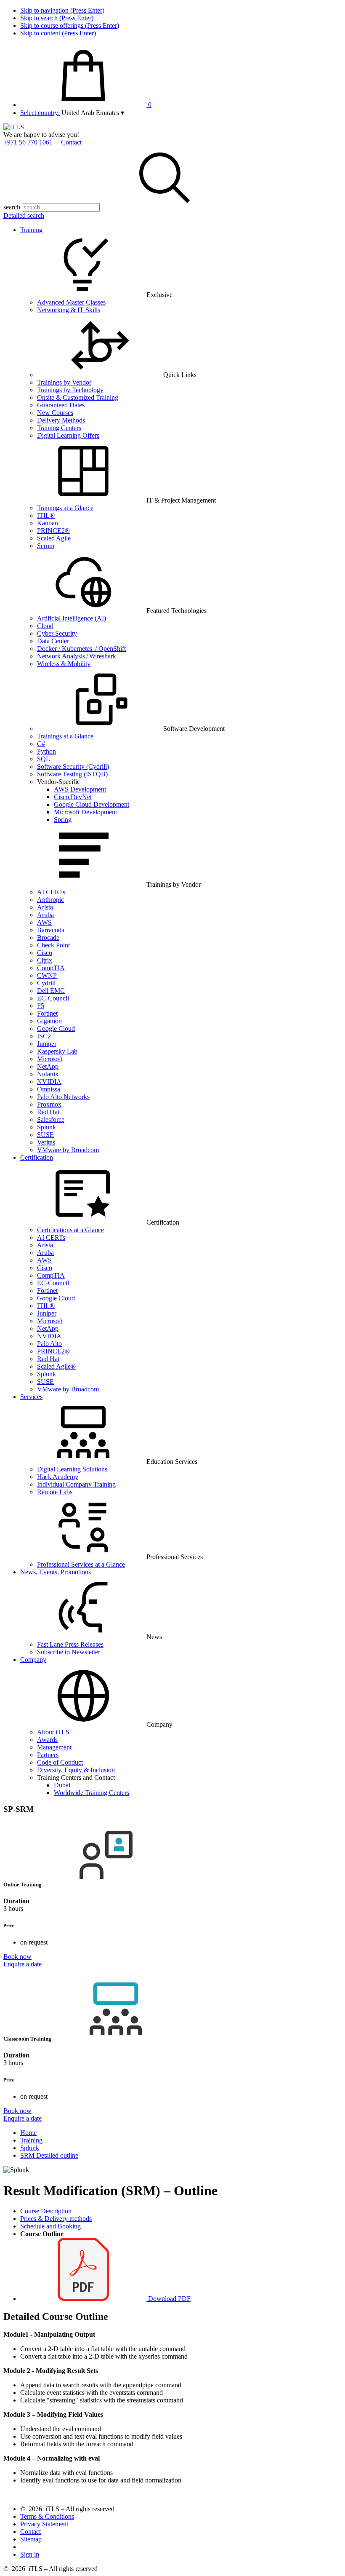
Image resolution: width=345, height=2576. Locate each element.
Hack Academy (58, 1477)
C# (41, 744)
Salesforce (51, 1119)
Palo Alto (49, 1344)
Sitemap (31, 2539)
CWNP (47, 975)
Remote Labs (55, 1492)
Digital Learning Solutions (72, 1469)
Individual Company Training (76, 1484)
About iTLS (53, 1732)
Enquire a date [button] (23, 1964)
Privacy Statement (44, 2524)
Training (31, 230)
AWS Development (80, 789)
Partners (48, 1755)
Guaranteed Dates (61, 405)
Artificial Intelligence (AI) (72, 618)
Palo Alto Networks (63, 1097)
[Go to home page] (14, 127)
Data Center (53, 641)
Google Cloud (56, 1029)
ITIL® (46, 515)
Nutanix (48, 1074)
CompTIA (51, 968)
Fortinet (47, 1013)
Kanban (48, 523)
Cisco (45, 953)
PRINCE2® (53, 531)
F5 (41, 1006)
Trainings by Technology (70, 390)
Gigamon (49, 1021)
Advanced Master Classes (71, 302)
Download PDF (169, 2299)
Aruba (45, 915)
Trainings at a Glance (65, 508)
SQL (44, 759)
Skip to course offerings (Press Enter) (70, 25)
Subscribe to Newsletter (69, 1652)
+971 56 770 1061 (28, 142)
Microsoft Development (85, 812)
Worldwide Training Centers (92, 1793)
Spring (63, 820)
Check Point (53, 945)
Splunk (46, 1127)
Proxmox (49, 1104)
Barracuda (51, 930)
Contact (71, 142)
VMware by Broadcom (68, 1150)
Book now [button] (17, 1957)
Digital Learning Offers (68, 435)
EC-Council (53, 998)
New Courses (55, 413)
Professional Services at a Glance (81, 1564)
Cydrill (46, 983)
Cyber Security (57, 633)
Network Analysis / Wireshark (77, 656)
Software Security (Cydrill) (73, 766)
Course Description (46, 2211)
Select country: (40, 113)
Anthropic (50, 900)
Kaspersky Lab (57, 1051)
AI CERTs (51, 892)
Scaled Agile (54, 538)
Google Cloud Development (92, 804)
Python (46, 751)
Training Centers (59, 428)
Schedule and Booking (50, 2226)
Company (33, 1660)
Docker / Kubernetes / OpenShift (81, 649)
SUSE (45, 1135)
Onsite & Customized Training (78, 397)
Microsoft (50, 1059)
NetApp (48, 1066)
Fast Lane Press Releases (70, 1644)
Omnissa (49, 1089)
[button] (93, 113)
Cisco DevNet (73, 797)
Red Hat (48, 1112)
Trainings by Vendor (64, 382)
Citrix (45, 960)
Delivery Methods (61, 420)
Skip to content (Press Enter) (58, 33)
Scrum (46, 546)
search (12, 207)
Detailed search (24, 215)
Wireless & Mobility (64, 664)
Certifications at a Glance (70, 1230)
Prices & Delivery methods (56, 2219)
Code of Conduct (60, 1762)
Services (31, 1397)
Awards (47, 1740)
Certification (37, 1157)
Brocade (48, 938)
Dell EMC (51, 991)
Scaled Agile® (56, 1366)
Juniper (47, 1044)
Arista (45, 907)
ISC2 (44, 1036)
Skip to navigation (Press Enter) (62, 10)
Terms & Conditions (47, 2516)
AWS (44, 922)
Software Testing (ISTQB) (72, 774)
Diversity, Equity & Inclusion (76, 1770)
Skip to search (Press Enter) (57, 18)
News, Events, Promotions (56, 1572)
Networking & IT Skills (69, 310)
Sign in (30, 2554)
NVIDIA (49, 1082)
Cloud (45, 626)
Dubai (62, 1785)
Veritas (46, 1142)
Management (54, 1747)
